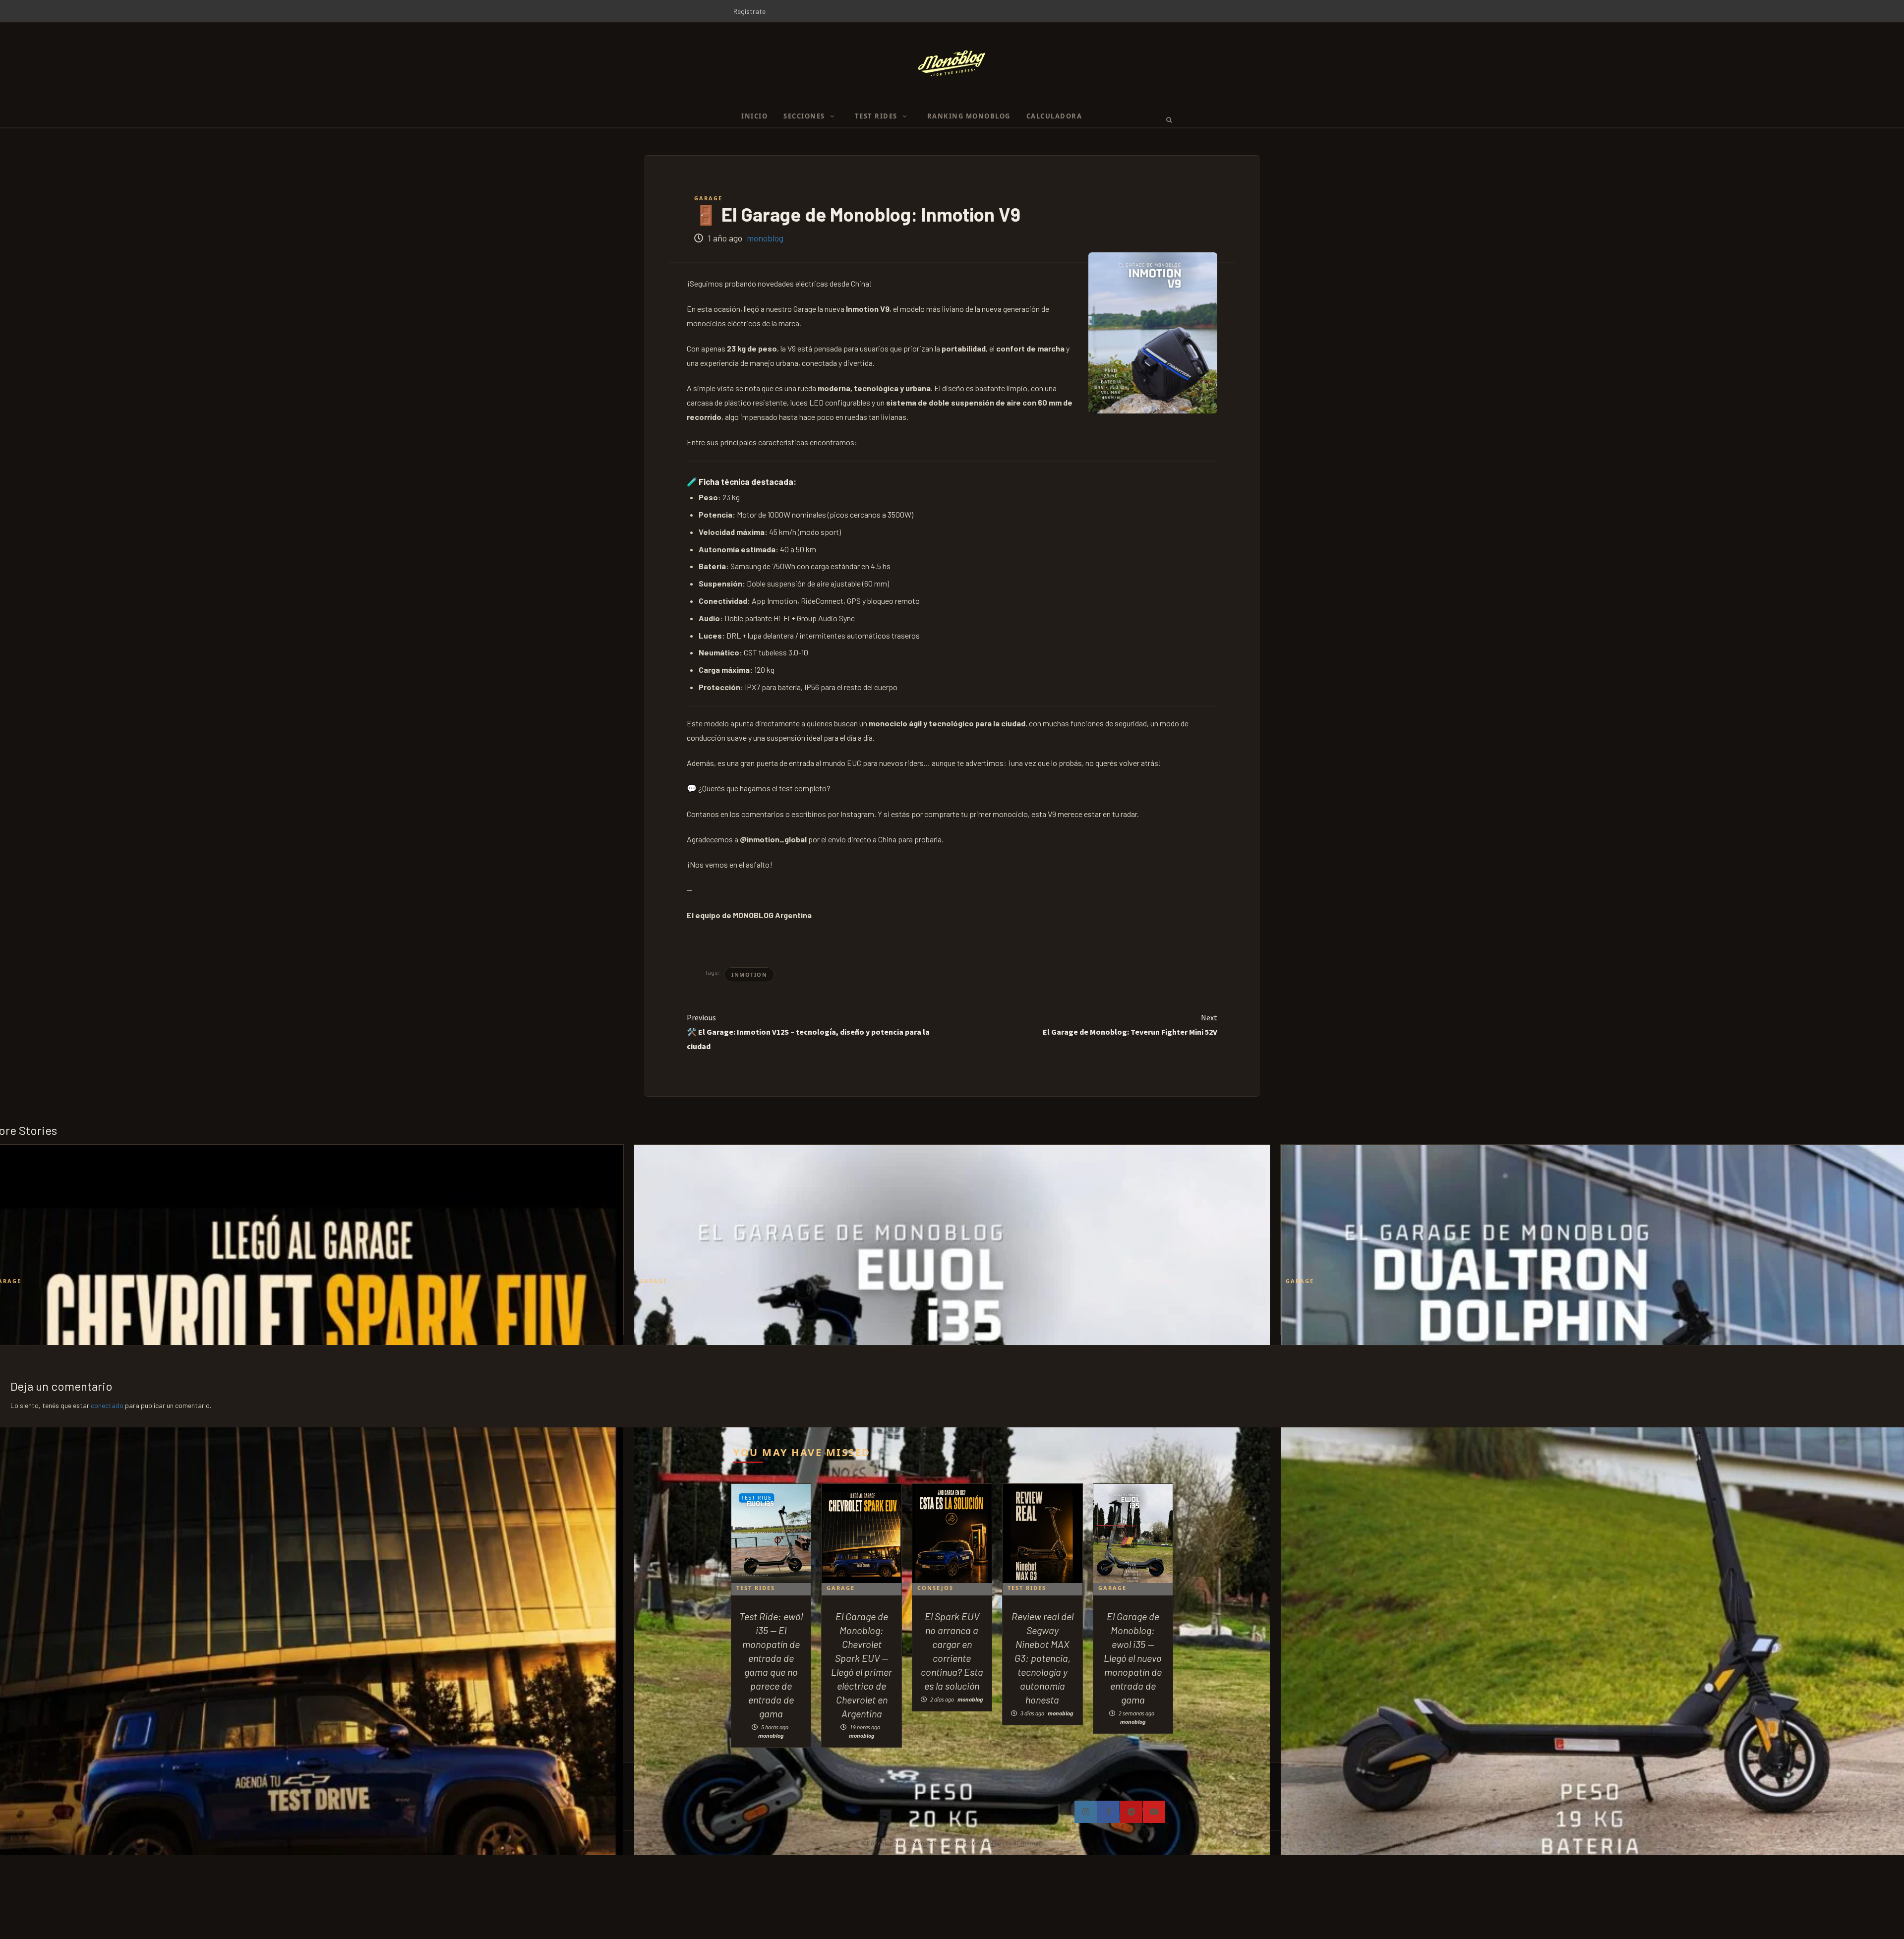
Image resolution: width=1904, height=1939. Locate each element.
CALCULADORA (1054, 116)
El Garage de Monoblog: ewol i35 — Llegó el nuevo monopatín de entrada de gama (1133, 1658)
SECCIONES (804, 116)
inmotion (749, 974)
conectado (107, 1405)
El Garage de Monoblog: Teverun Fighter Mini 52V (1130, 1025)
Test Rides (756, 1588)
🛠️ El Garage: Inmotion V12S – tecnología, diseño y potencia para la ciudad (808, 1032)
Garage (708, 198)
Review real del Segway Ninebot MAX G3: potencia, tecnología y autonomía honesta (1042, 1658)
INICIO (754, 116)
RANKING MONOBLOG (969, 116)
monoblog (765, 238)
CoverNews (989, 1843)
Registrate (749, 11)
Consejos (935, 1588)
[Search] (1166, 119)
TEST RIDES (876, 116)
